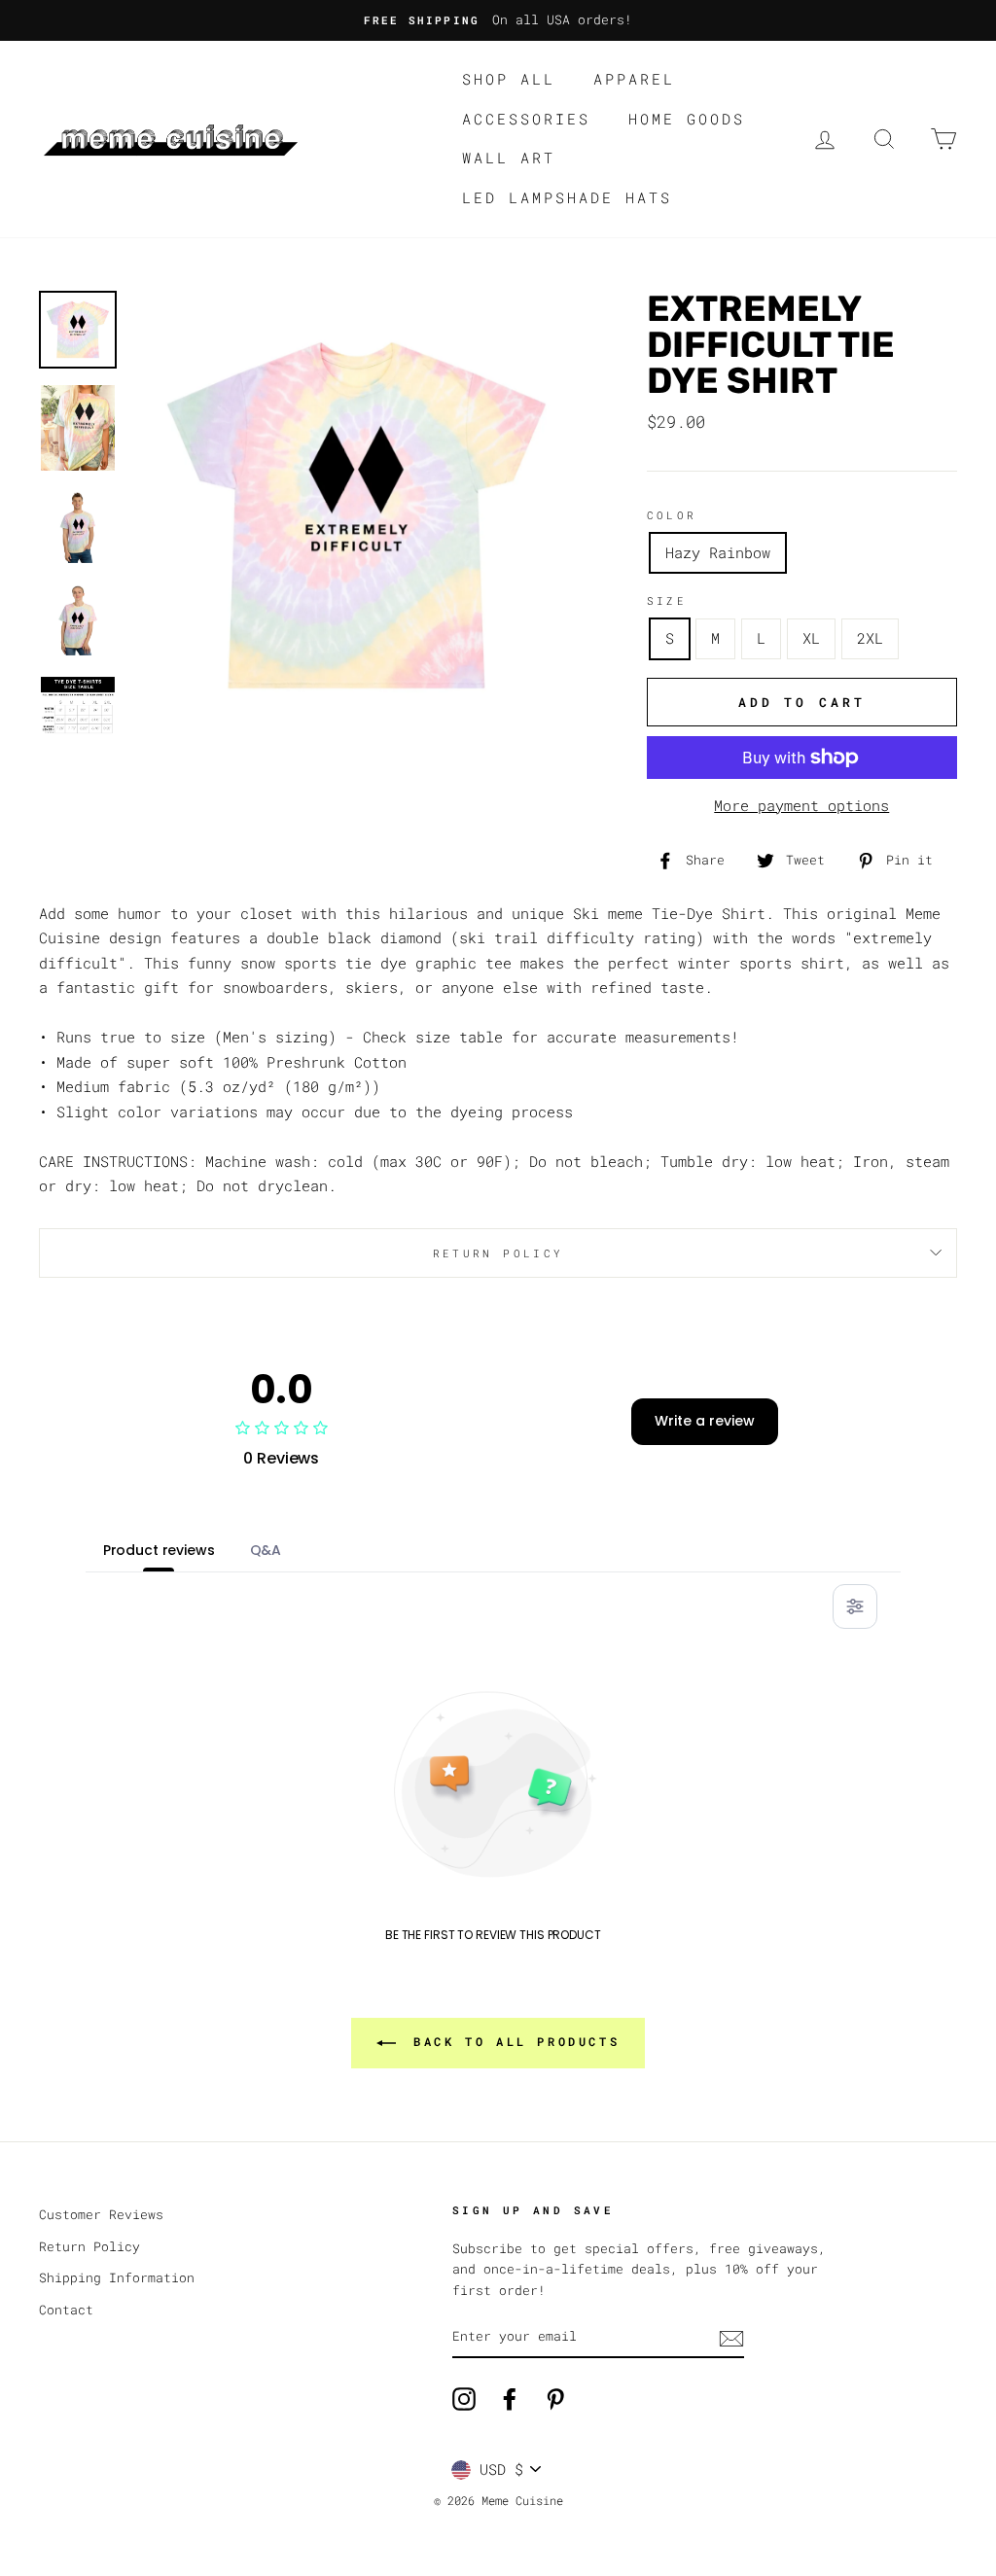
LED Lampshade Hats (567, 197)
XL (811, 638)
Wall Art (509, 158)
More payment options (801, 805)
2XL (870, 638)
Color (672, 515)
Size (667, 600)
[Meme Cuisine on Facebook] (510, 2399)
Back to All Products (512, 2041)
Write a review (705, 1421)
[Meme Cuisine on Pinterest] (555, 2399)
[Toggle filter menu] (855, 1606)
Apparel (634, 79)
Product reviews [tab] (159, 1550)
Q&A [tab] (266, 1550)
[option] (498, 20)
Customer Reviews (101, 2214)
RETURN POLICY (498, 1253)
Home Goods (687, 119)
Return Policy (89, 2246)
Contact (66, 2310)
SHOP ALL (509, 79)
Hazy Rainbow (718, 552)
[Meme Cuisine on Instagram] (464, 2399)
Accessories (526, 119)
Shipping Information (117, 2277)
